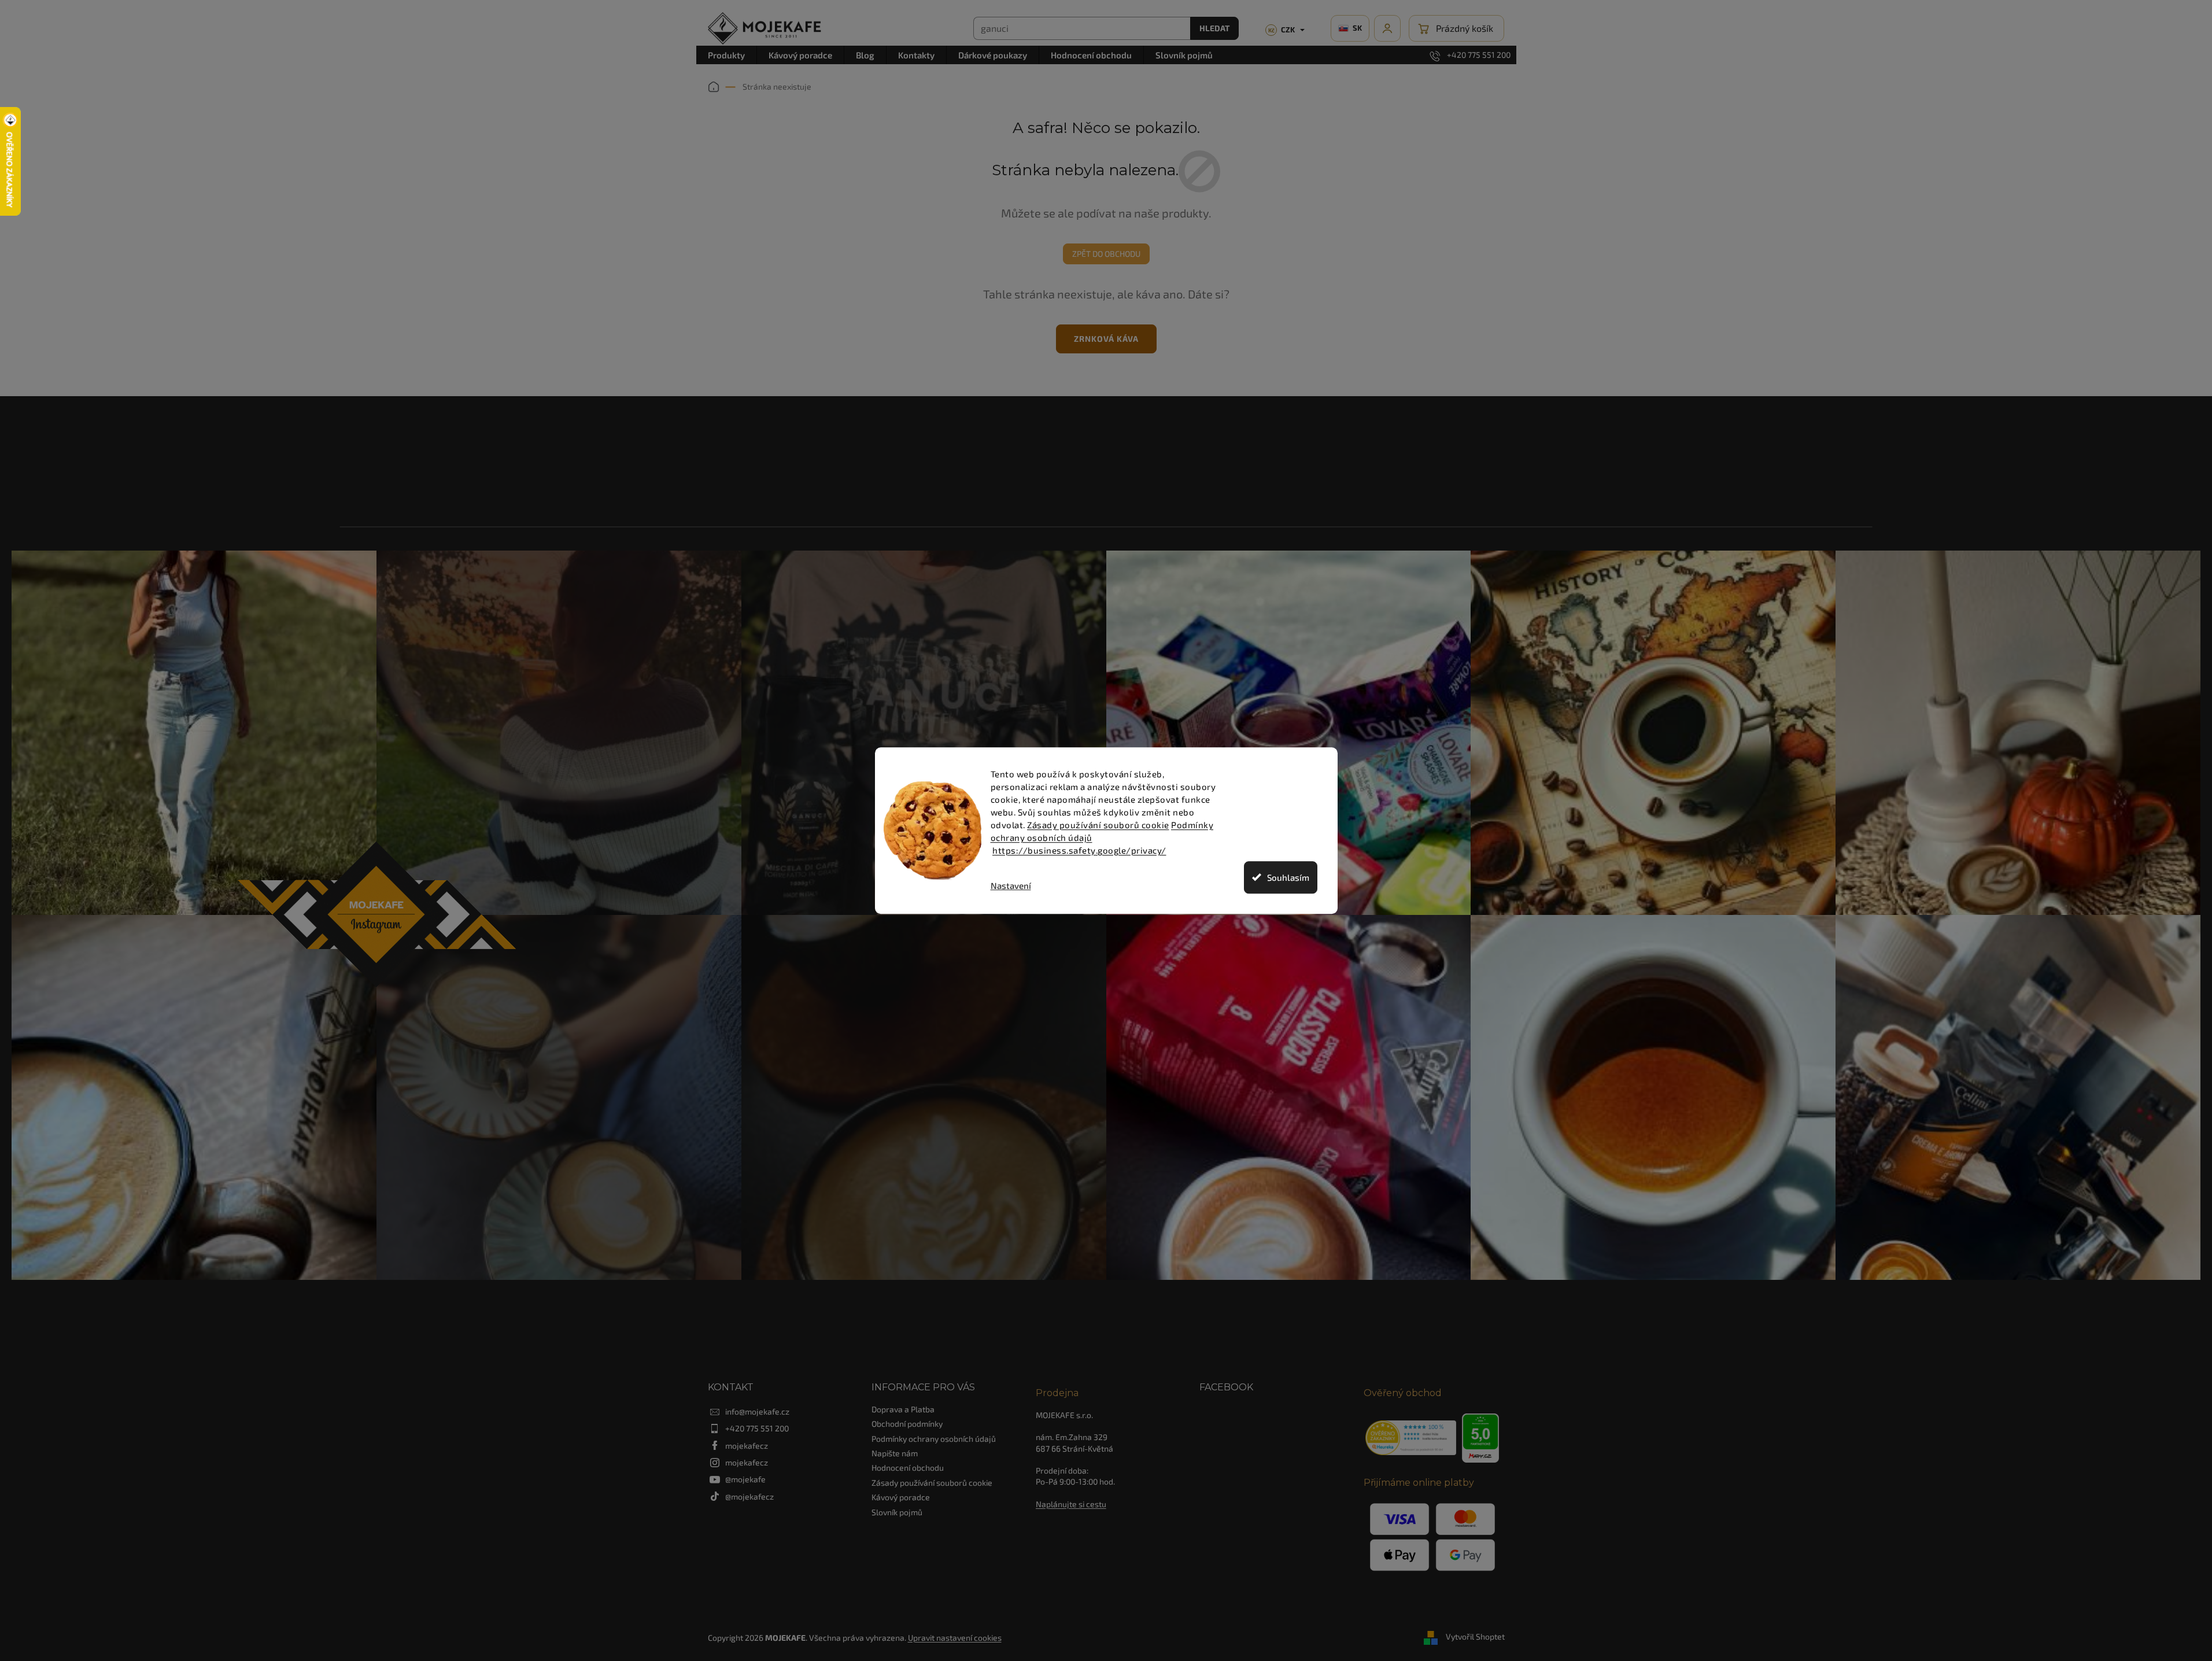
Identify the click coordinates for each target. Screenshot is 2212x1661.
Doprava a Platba (903, 1409)
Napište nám (895, 1453)
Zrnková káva (1106, 339)
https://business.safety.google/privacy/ (1079, 850)
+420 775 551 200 (757, 1428)
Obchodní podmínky (907, 1424)
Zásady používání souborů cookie (1098, 825)
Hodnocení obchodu (908, 1468)
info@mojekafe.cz (757, 1411)
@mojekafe (745, 1479)
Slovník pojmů (897, 1512)
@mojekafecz (749, 1496)
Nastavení (1011, 886)
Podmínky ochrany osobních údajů (934, 1439)
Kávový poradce (901, 1497)
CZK (1282, 29)
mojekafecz (747, 1446)
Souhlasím (1288, 877)
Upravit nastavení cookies (955, 1638)
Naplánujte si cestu (1071, 1504)
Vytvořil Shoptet (1475, 1636)
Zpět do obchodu (1106, 254)
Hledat (1214, 28)
